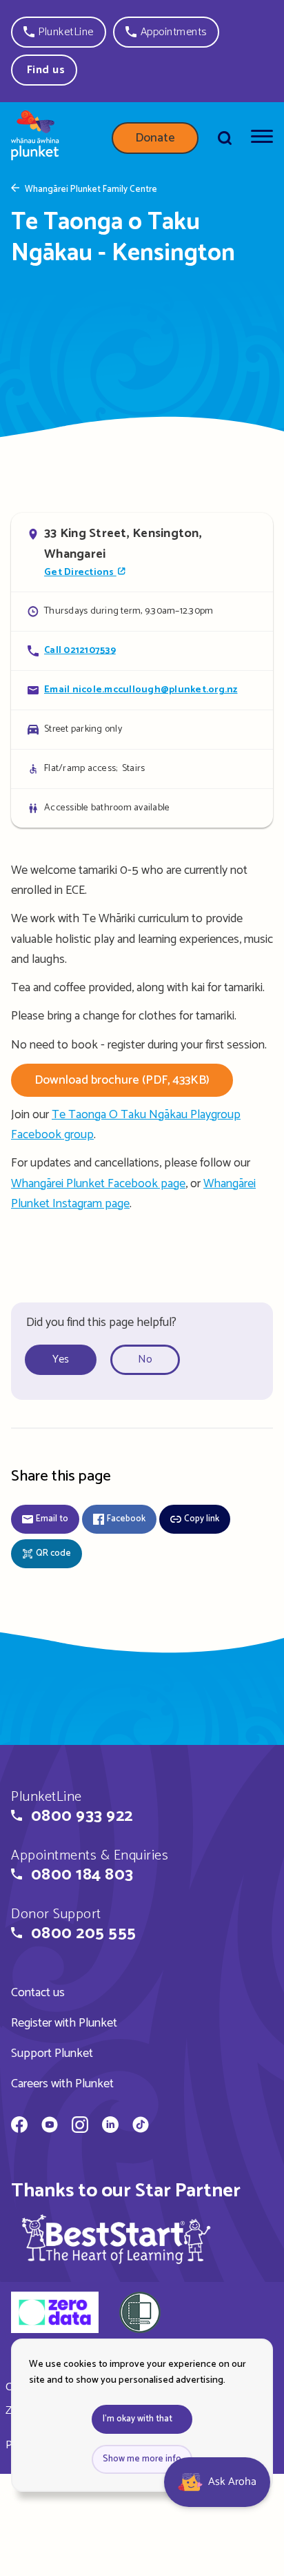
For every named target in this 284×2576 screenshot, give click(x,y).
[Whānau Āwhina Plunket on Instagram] (80, 2127)
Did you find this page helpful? (101, 1323)
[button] (59, 32)
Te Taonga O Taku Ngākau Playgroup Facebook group (126, 1125)
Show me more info (142, 2459)
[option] (66, 1360)
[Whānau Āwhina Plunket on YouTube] (50, 2127)
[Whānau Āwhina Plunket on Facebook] (19, 2127)
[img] (116, 2239)
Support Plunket (52, 2053)
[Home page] (35, 138)
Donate (155, 138)
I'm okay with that (138, 2419)
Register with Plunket (64, 2023)
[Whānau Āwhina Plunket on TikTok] (141, 2127)
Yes (61, 1359)
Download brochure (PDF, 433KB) (122, 1080)
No (145, 1359)
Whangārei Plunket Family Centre (91, 190)
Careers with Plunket (62, 2084)
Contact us (38, 1993)
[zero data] (55, 2314)
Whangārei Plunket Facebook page (98, 1184)
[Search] (225, 138)
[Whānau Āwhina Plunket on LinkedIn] (110, 2127)
